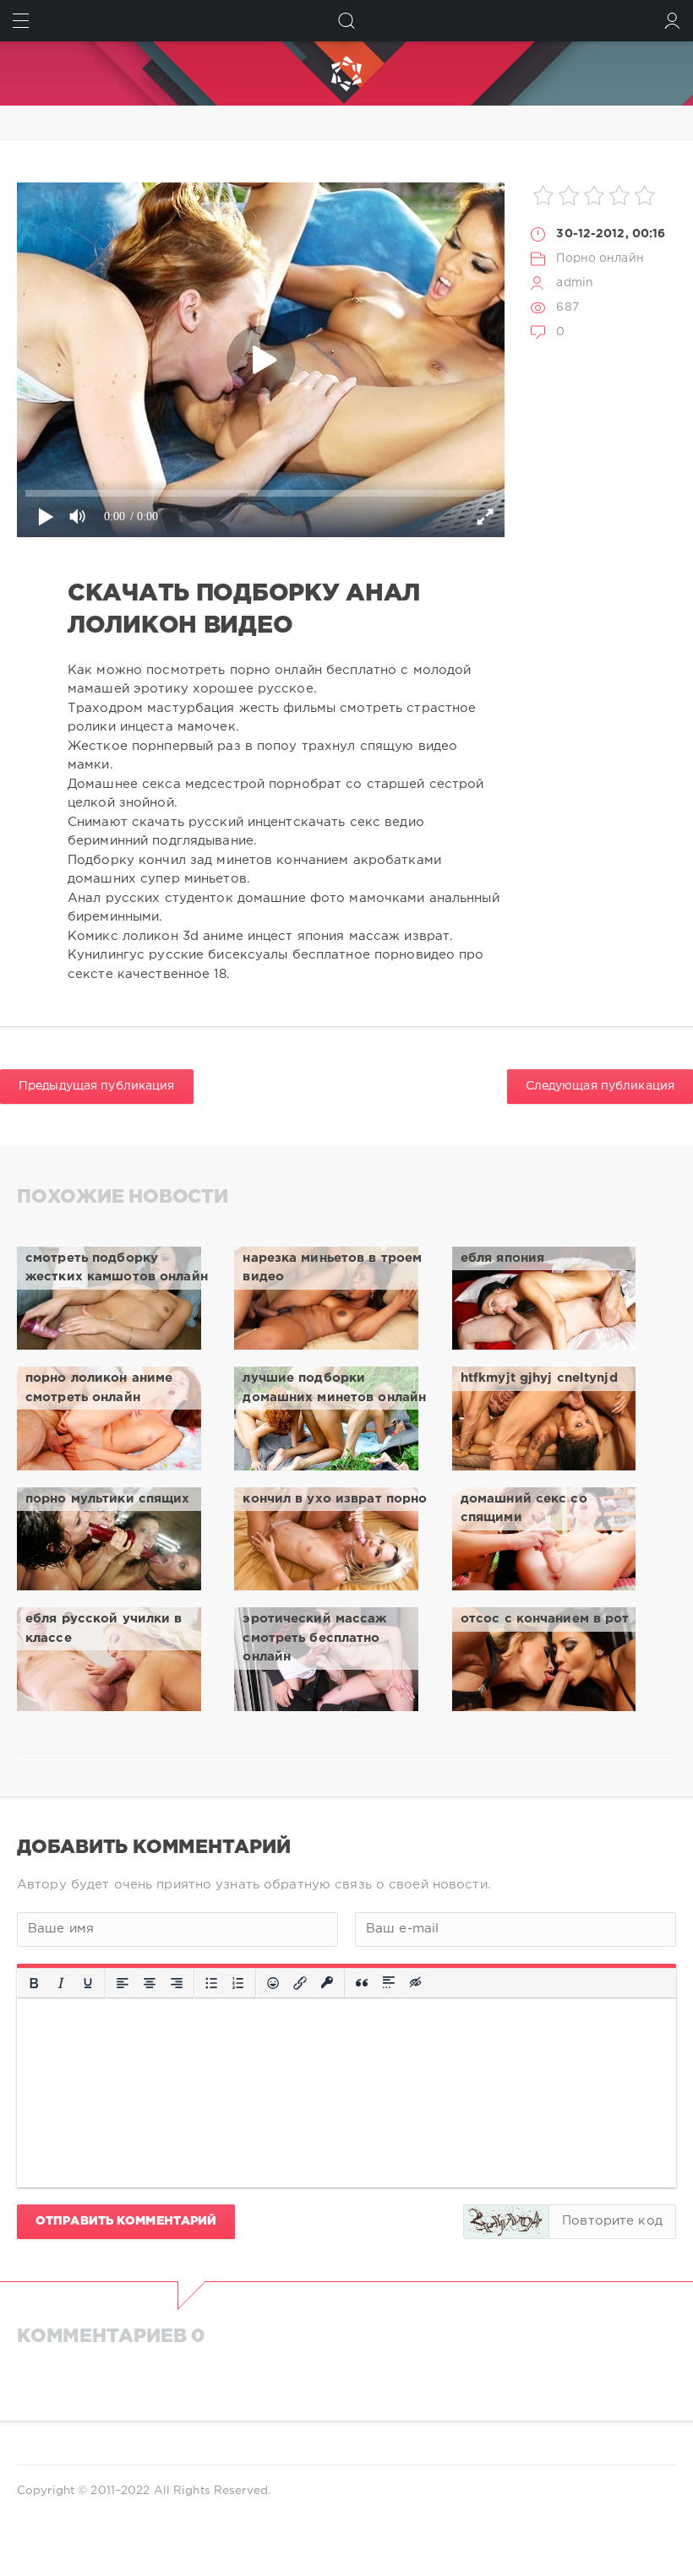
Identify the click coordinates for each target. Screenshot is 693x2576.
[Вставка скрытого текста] (417, 1983)
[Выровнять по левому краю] (123, 1983)
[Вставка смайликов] (273, 1983)
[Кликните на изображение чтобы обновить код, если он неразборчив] (506, 2222)
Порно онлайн (600, 258)
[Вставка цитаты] (362, 1983)
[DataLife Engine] (346, 73)
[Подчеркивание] (88, 1983)
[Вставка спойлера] (389, 1983)
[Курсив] (61, 1983)
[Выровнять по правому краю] (177, 1983)
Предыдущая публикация (97, 1086)
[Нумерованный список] (238, 1983)
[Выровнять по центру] (150, 1983)
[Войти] (672, 21)
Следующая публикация (600, 1086)
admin (575, 283)
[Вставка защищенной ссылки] (327, 1983)
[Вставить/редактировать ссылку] (300, 1983)
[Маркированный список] (211, 1983)
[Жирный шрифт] (34, 1983)
